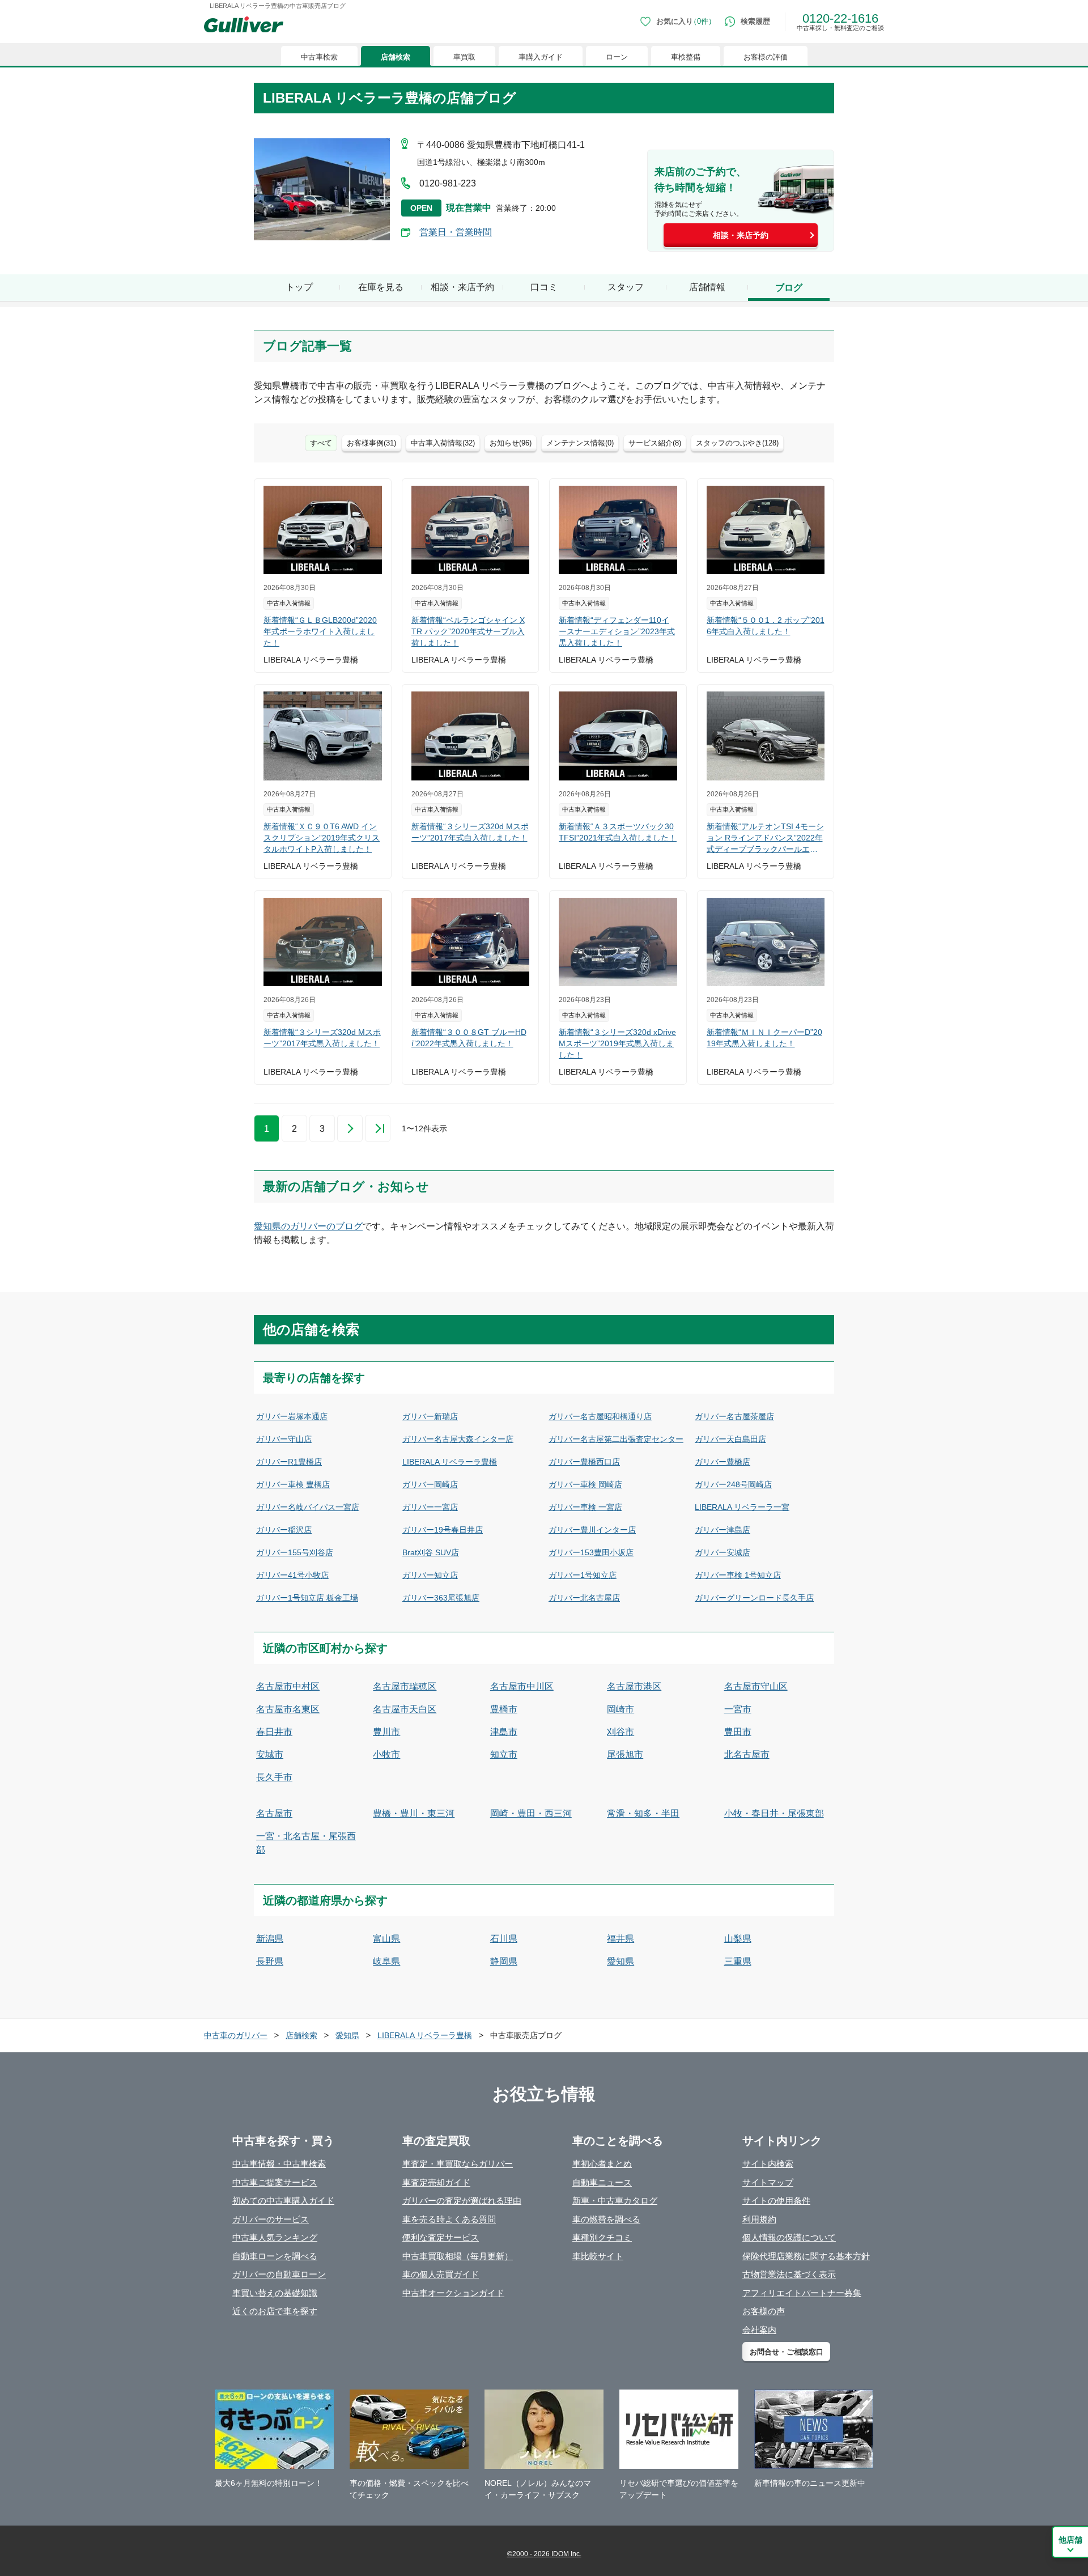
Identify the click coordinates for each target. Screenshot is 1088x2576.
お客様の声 (764, 2311)
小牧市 (386, 1754)
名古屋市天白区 (405, 1709)
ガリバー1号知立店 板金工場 (307, 1598)
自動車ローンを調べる (275, 2256)
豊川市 (386, 1732)
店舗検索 (396, 57)
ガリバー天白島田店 (730, 1439)
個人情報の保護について (789, 2237)
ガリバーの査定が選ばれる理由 (462, 2201)
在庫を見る (381, 287)
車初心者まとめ (602, 2164)
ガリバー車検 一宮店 (585, 1507)
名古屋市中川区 (522, 1686)
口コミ (544, 287)
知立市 (504, 1754)
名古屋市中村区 (288, 1686)
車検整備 (686, 57)
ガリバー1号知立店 (583, 1575)
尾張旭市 (625, 1754)
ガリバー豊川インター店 (592, 1530)
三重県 (738, 1961)
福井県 (620, 1939)
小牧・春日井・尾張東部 (774, 1813)
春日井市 (274, 1732)
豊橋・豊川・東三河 (414, 1813)
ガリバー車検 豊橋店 (293, 1484)
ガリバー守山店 (284, 1439)
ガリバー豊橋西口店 (584, 1462)
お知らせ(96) (511, 443)
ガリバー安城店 (722, 1552)
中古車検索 (319, 57)
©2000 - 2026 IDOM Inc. (544, 2554)
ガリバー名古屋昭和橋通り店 (600, 1416)
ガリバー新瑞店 (430, 1416)
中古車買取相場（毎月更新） (458, 2256)
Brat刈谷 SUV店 (431, 1552)
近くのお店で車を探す (275, 2311)
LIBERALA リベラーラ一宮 (742, 1507)
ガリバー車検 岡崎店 (585, 1484)
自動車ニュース (602, 2182)
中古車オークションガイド (453, 2293)
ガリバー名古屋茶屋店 (734, 1416)
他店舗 (1070, 2540)
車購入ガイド (541, 57)
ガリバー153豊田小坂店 (591, 1552)
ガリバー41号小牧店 (292, 1575)
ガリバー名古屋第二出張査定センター (616, 1439)
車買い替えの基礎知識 (275, 2293)
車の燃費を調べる (606, 2219)
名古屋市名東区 (288, 1709)
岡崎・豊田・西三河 (531, 1813)
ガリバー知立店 (430, 1575)
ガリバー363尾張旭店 (441, 1598)
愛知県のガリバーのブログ (308, 1226)
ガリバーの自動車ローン (279, 2274)
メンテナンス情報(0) (580, 443)
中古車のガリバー (236, 2035)
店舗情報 (707, 287)
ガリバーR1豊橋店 (289, 1462)
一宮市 (738, 1709)
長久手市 (274, 1777)
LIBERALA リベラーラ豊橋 (450, 1462)
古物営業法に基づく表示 (789, 2274)
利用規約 (759, 2219)
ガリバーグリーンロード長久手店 (754, 1598)
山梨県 (738, 1939)
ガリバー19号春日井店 (443, 1530)
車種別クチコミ (602, 2237)
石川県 (504, 1939)
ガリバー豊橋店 (722, 1462)
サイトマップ (768, 2182)
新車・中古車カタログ (615, 2201)
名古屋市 (274, 1813)
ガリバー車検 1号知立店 (738, 1575)
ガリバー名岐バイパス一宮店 (308, 1507)
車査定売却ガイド (436, 2182)
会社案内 (759, 2330)
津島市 (504, 1732)
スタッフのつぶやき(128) (737, 443)
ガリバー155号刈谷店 (295, 1552)
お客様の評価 (766, 57)
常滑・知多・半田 (643, 1813)
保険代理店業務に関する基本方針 (806, 2256)
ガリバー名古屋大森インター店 (458, 1439)
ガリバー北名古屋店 (584, 1598)
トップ (299, 287)
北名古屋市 (747, 1754)
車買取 (464, 57)
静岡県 (504, 1961)
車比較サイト (598, 2256)
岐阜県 (386, 1961)
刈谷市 (620, 1732)
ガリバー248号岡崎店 (733, 1484)
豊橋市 (504, 1709)
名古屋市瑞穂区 (405, 1686)
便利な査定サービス (441, 2237)
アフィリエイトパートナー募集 (802, 2293)
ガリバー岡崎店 (430, 1484)
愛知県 (620, 1961)
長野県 (270, 1961)
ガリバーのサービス (271, 2219)
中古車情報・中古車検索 (279, 2164)
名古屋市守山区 (756, 1686)
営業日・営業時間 (456, 232)
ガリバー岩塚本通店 (292, 1416)
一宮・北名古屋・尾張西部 (306, 1843)
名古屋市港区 (634, 1686)
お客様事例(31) (371, 443)
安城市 (270, 1754)
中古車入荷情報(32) (443, 443)
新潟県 (270, 1939)
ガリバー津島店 (722, 1530)
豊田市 (738, 1732)
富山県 (386, 1939)
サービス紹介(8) (655, 443)
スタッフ (626, 287)
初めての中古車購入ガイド (283, 2201)
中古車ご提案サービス (275, 2182)
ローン (617, 57)
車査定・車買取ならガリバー (458, 2164)
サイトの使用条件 (776, 2201)
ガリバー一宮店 (430, 1507)
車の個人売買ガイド (441, 2274)
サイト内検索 (768, 2164)
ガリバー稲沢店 (284, 1530)
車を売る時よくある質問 (449, 2219)
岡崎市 (620, 1709)
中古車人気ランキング (275, 2237)
